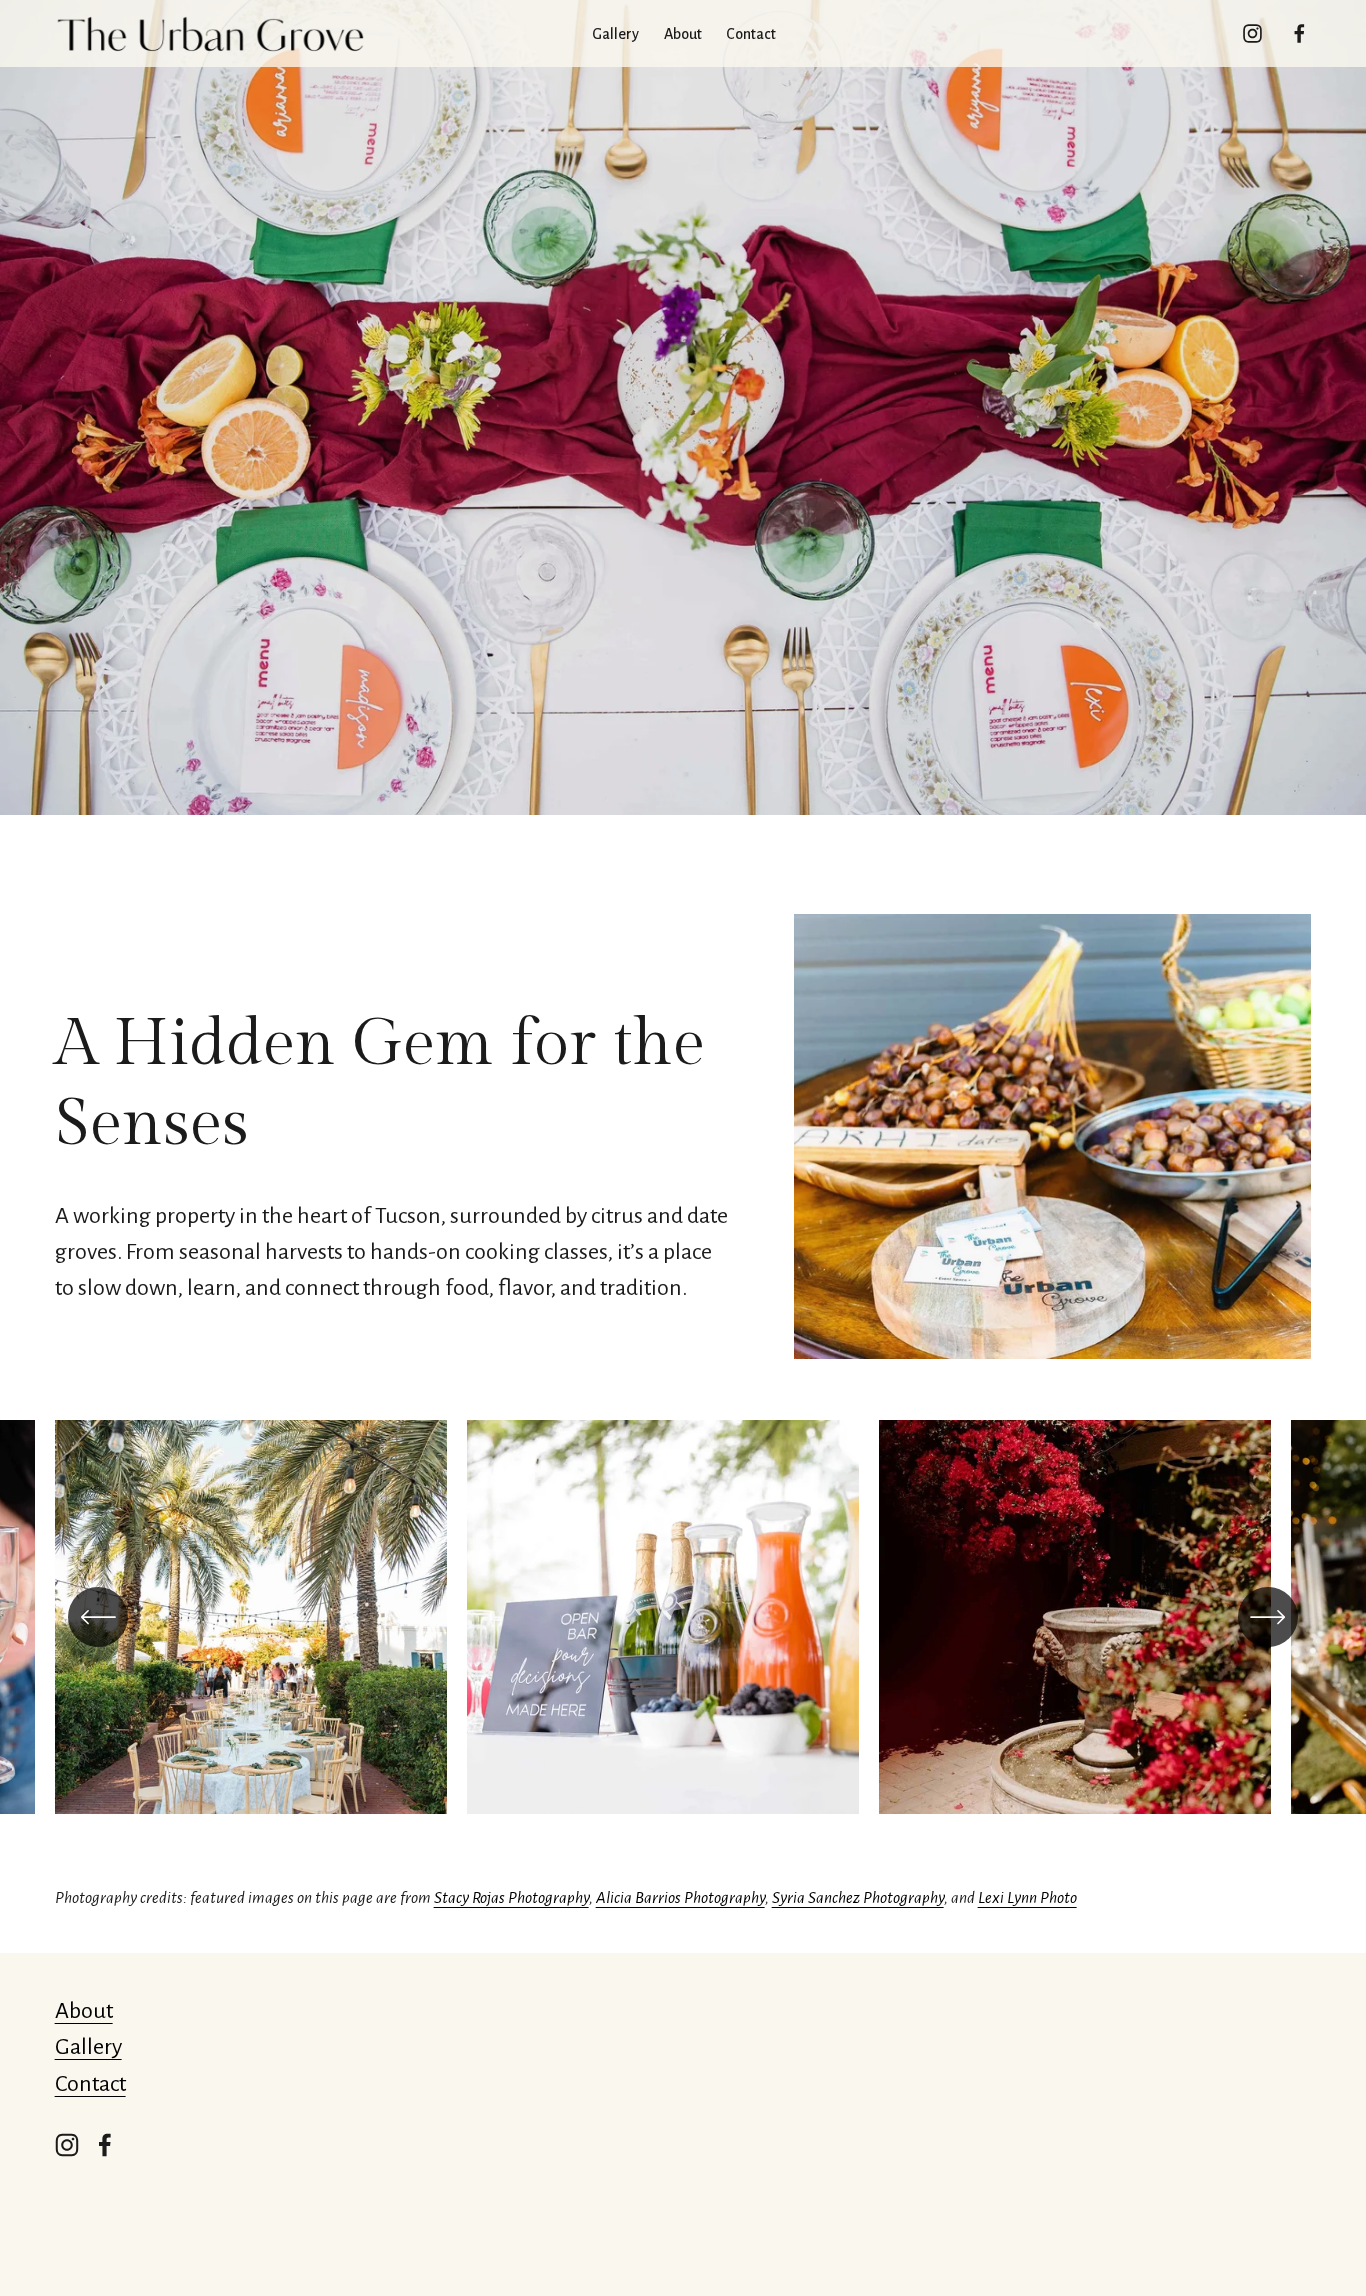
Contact (751, 34)
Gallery (88, 2047)
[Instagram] (1252, 33)
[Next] (1268, 1617)
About (84, 2011)
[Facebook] (1299, 33)
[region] (683, 1628)
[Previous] (98, 1617)
